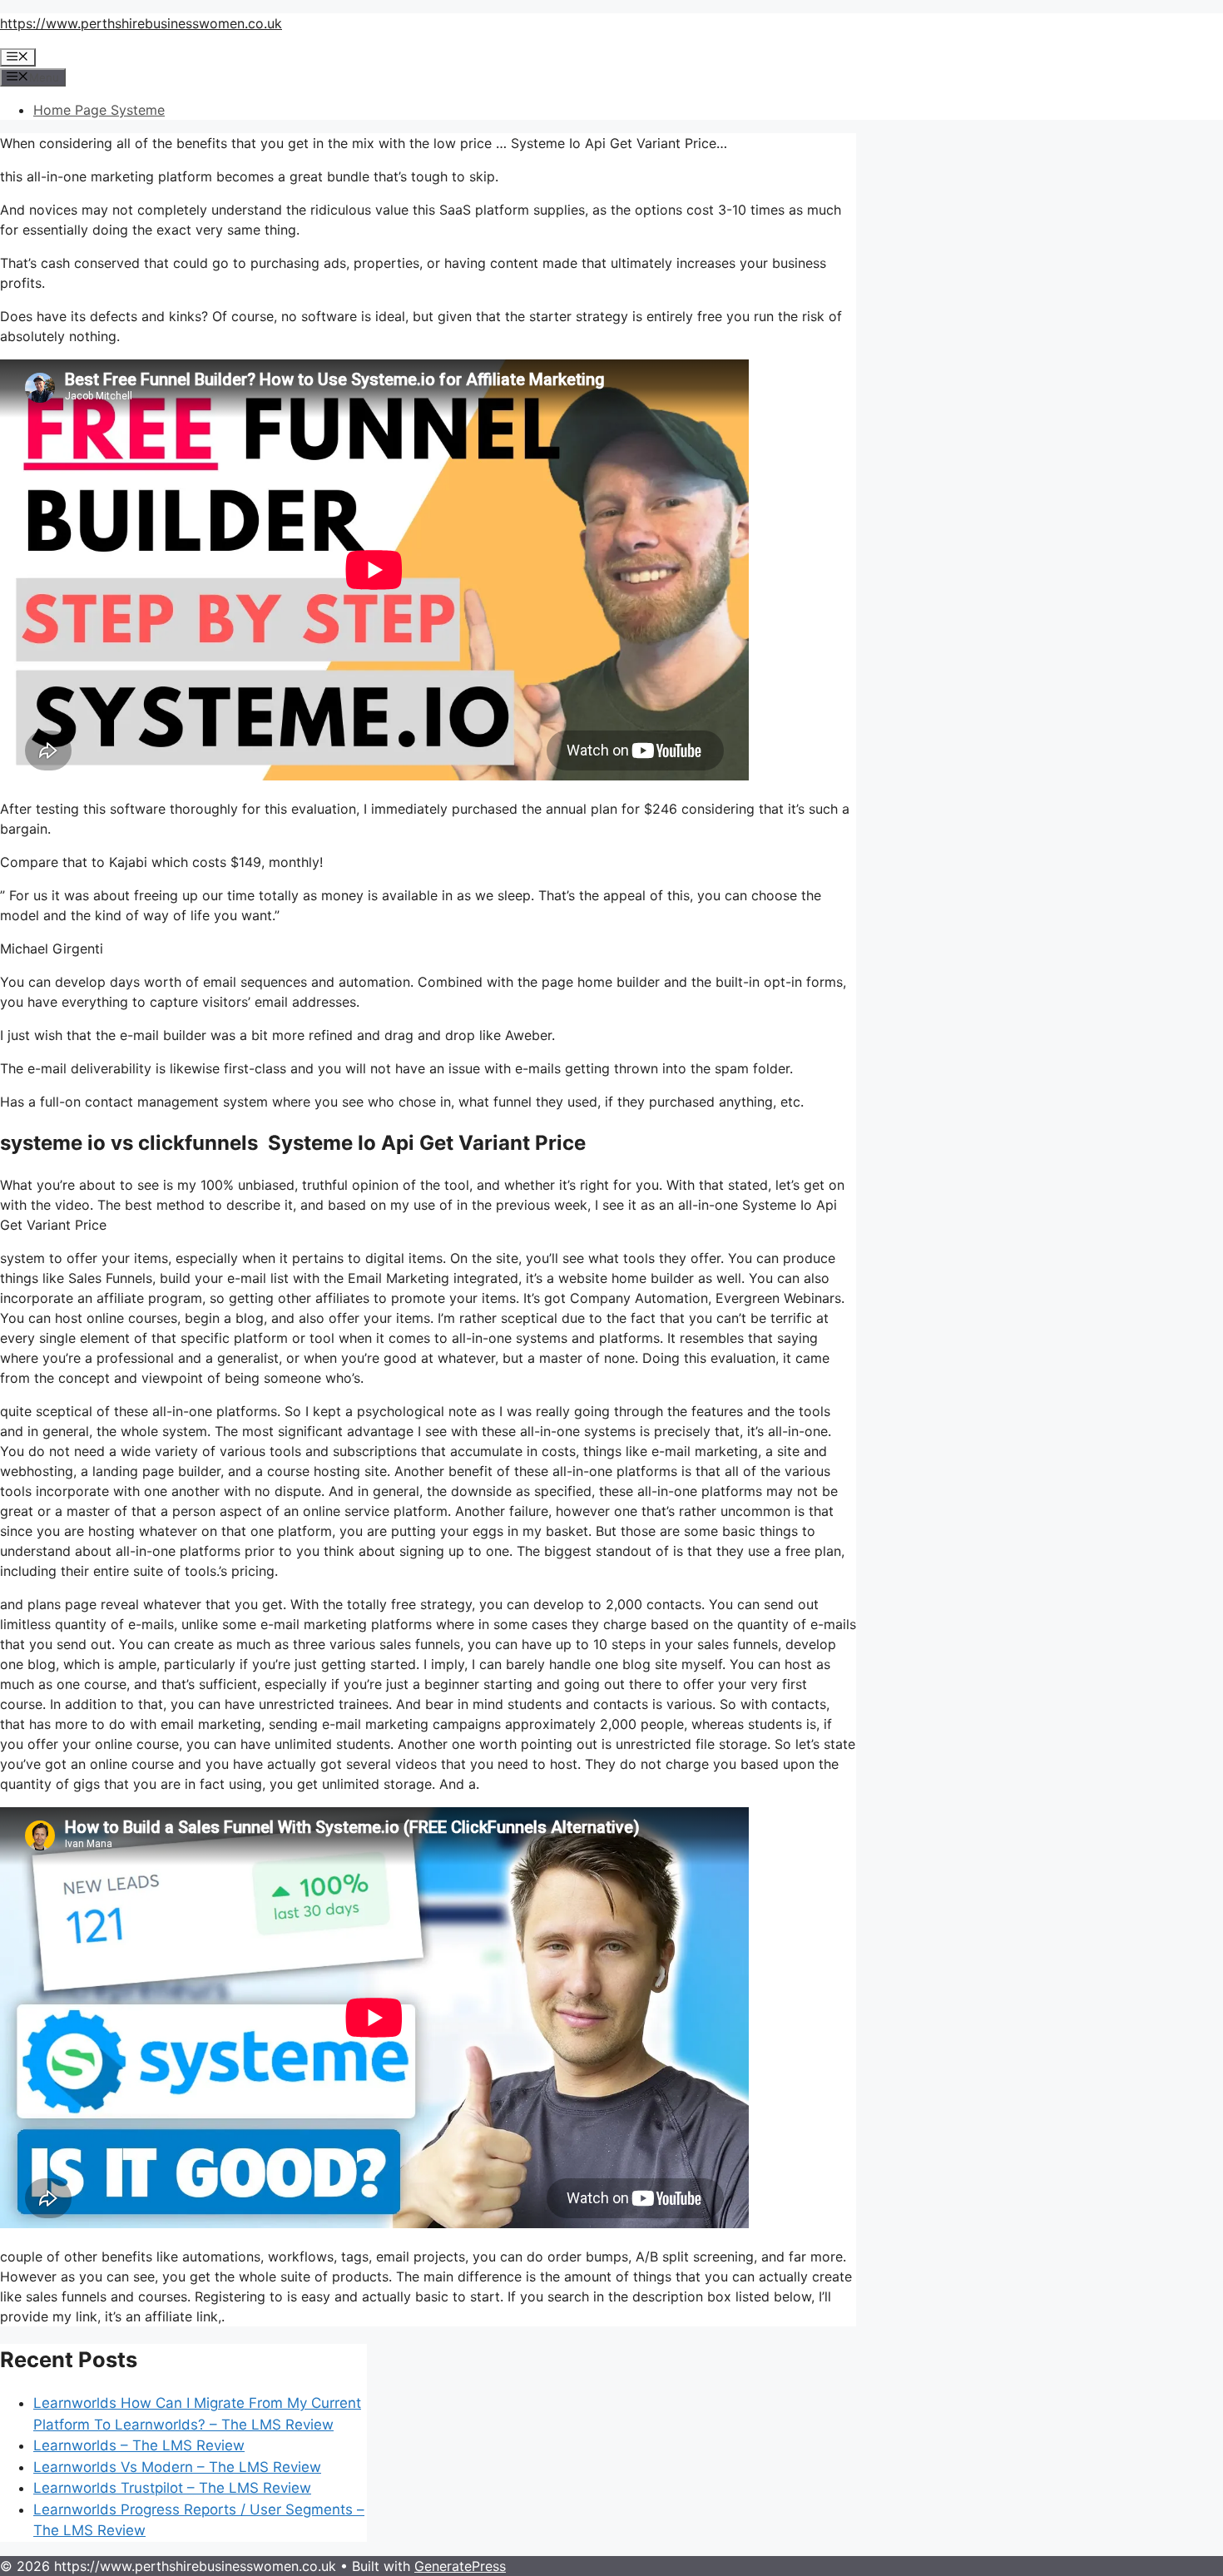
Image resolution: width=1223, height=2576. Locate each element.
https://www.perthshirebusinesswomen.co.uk (141, 23)
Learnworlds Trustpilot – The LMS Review (172, 2488)
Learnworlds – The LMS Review (139, 2445)
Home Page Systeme (99, 110)
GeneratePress (460, 2566)
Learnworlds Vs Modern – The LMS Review (177, 2467)
